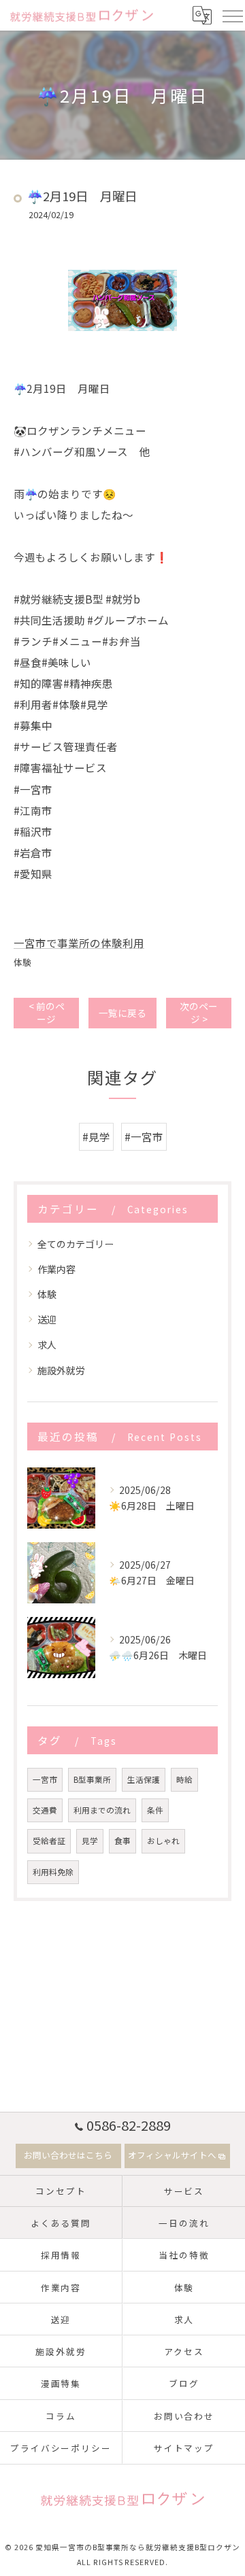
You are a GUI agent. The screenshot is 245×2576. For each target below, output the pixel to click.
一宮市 (45, 1779)
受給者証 (49, 1841)
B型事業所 (92, 1779)
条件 (155, 1810)
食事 (122, 1841)
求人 (47, 1344)
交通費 (45, 1810)
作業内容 (56, 1269)
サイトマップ (184, 2448)
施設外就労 (61, 1370)
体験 (22, 962)
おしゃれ (163, 1841)
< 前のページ (47, 1012)
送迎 (47, 1319)
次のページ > (199, 1012)
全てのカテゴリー (76, 1244)
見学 (90, 1841)
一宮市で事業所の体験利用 (79, 943)
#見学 (96, 1136)
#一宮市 (144, 1136)
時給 (184, 1779)
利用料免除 (53, 1872)
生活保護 (144, 1779)
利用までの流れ (102, 1810)
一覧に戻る (122, 1013)
